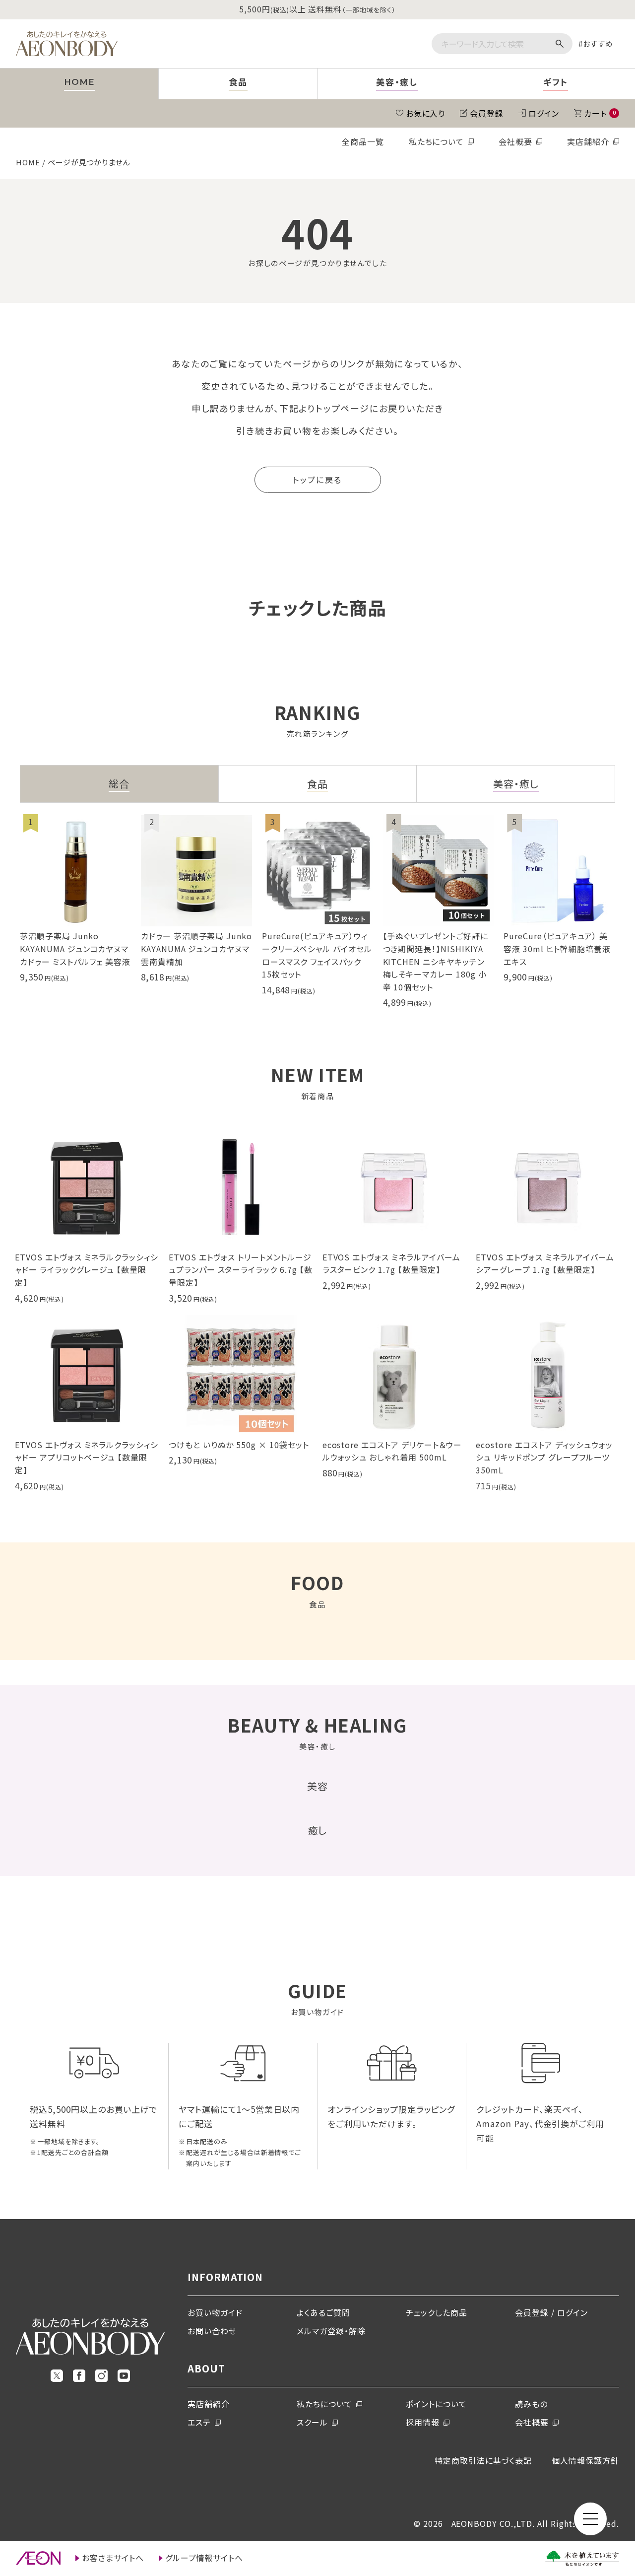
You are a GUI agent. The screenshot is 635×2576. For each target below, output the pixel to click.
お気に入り (426, 113)
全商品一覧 (363, 141)
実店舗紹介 (588, 141)
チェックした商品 (437, 2312)
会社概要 (515, 141)
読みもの (531, 2404)
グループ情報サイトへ (204, 2558)
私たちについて (437, 141)
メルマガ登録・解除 (331, 2331)
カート (600, 113)
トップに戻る (317, 480)
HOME (28, 162)
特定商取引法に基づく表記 (483, 2460)
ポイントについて (436, 2404)
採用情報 (423, 2422)
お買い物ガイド (215, 2312)
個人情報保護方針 (585, 2460)
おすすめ (598, 43)
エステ (199, 2422)
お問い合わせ (212, 2331)
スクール (312, 2422)
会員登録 (487, 113)
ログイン (544, 113)
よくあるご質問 (323, 2312)
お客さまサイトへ (113, 2558)
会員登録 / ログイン (551, 2312)
